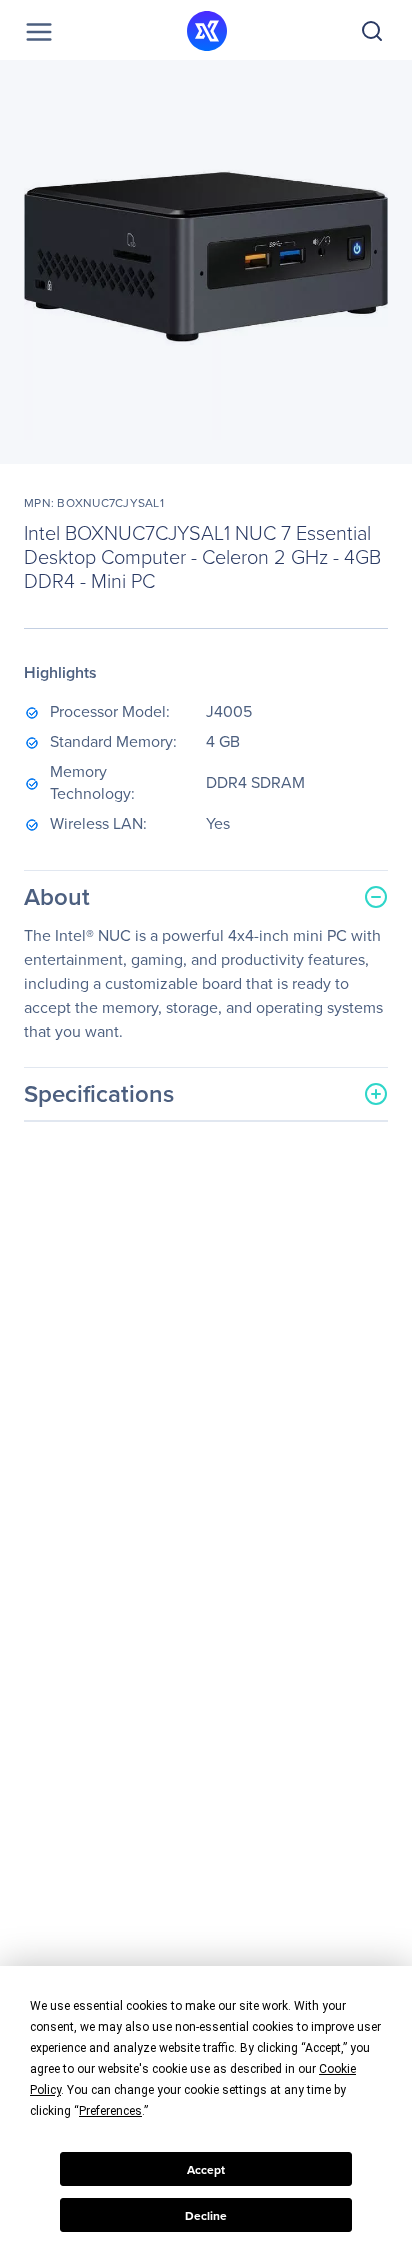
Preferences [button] (110, 2111)
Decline (206, 2215)
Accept (206, 2169)
